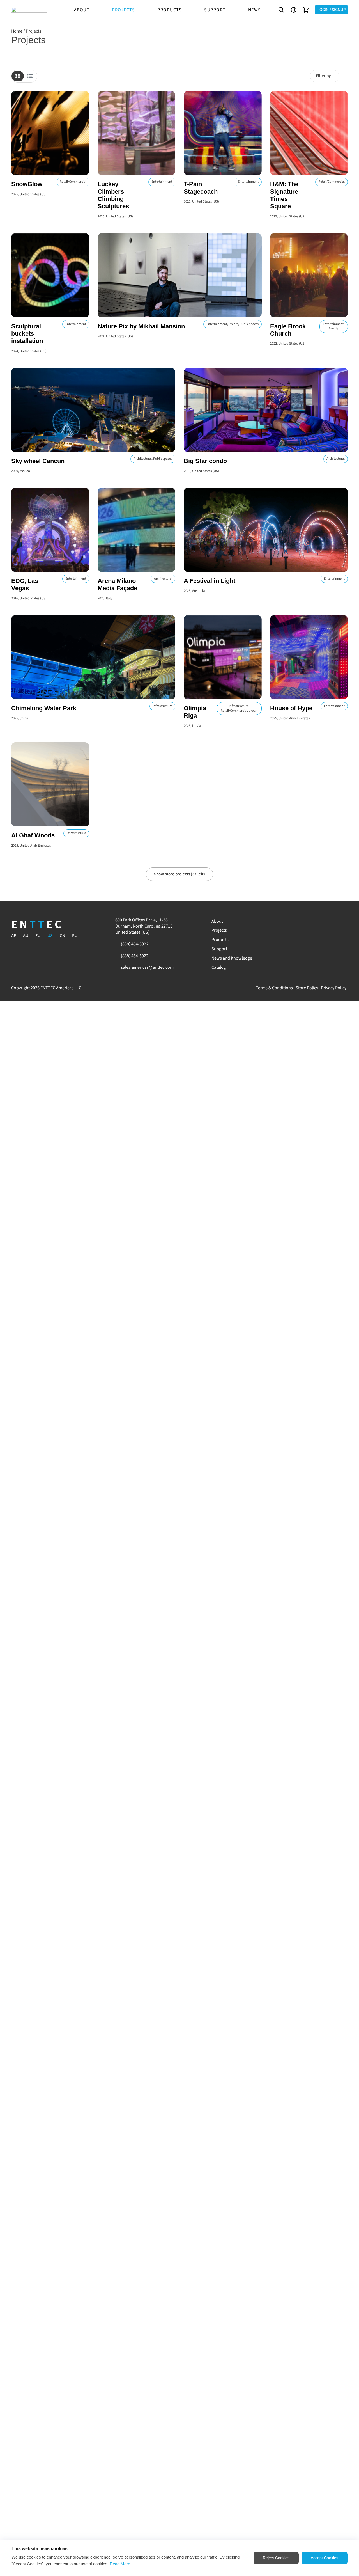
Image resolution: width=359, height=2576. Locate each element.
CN (62, 936)
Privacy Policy (334, 988)
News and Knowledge (232, 958)
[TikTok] (324, 921)
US (50, 936)
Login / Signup (332, 10)
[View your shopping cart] (306, 10)
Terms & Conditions (274, 988)
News (255, 10)
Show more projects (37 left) (179, 874)
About (82, 10)
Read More (120, 2564)
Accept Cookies (325, 2558)
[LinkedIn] (312, 921)
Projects (123, 10)
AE (14, 936)
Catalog (219, 967)
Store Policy (307, 988)
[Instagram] (305, 921)
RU (75, 936)
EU (38, 936)
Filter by (323, 76)
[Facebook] (293, 921)
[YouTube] (299, 921)
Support (215, 10)
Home (17, 31)
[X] (331, 921)
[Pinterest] (318, 921)
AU (26, 936)
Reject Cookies (276, 2558)
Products (170, 10)
